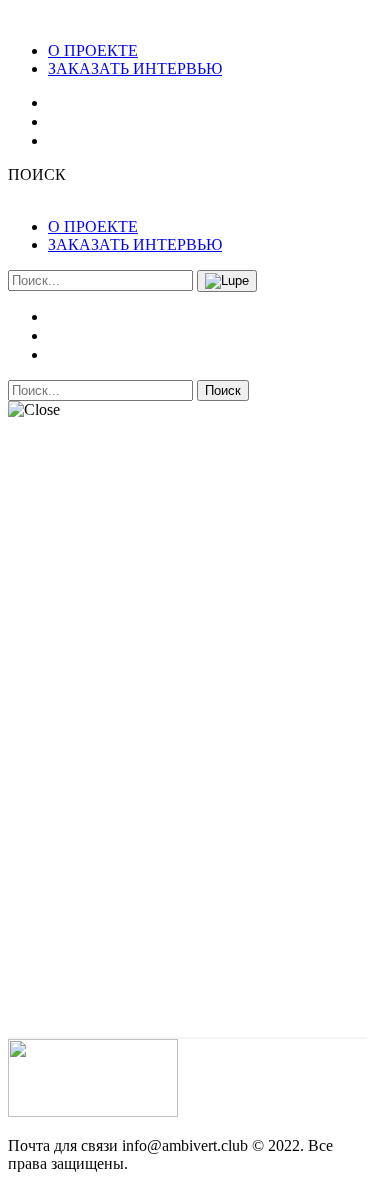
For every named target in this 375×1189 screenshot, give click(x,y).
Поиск (223, 390)
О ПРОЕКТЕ (93, 50)
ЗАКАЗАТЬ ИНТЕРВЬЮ (135, 68)
